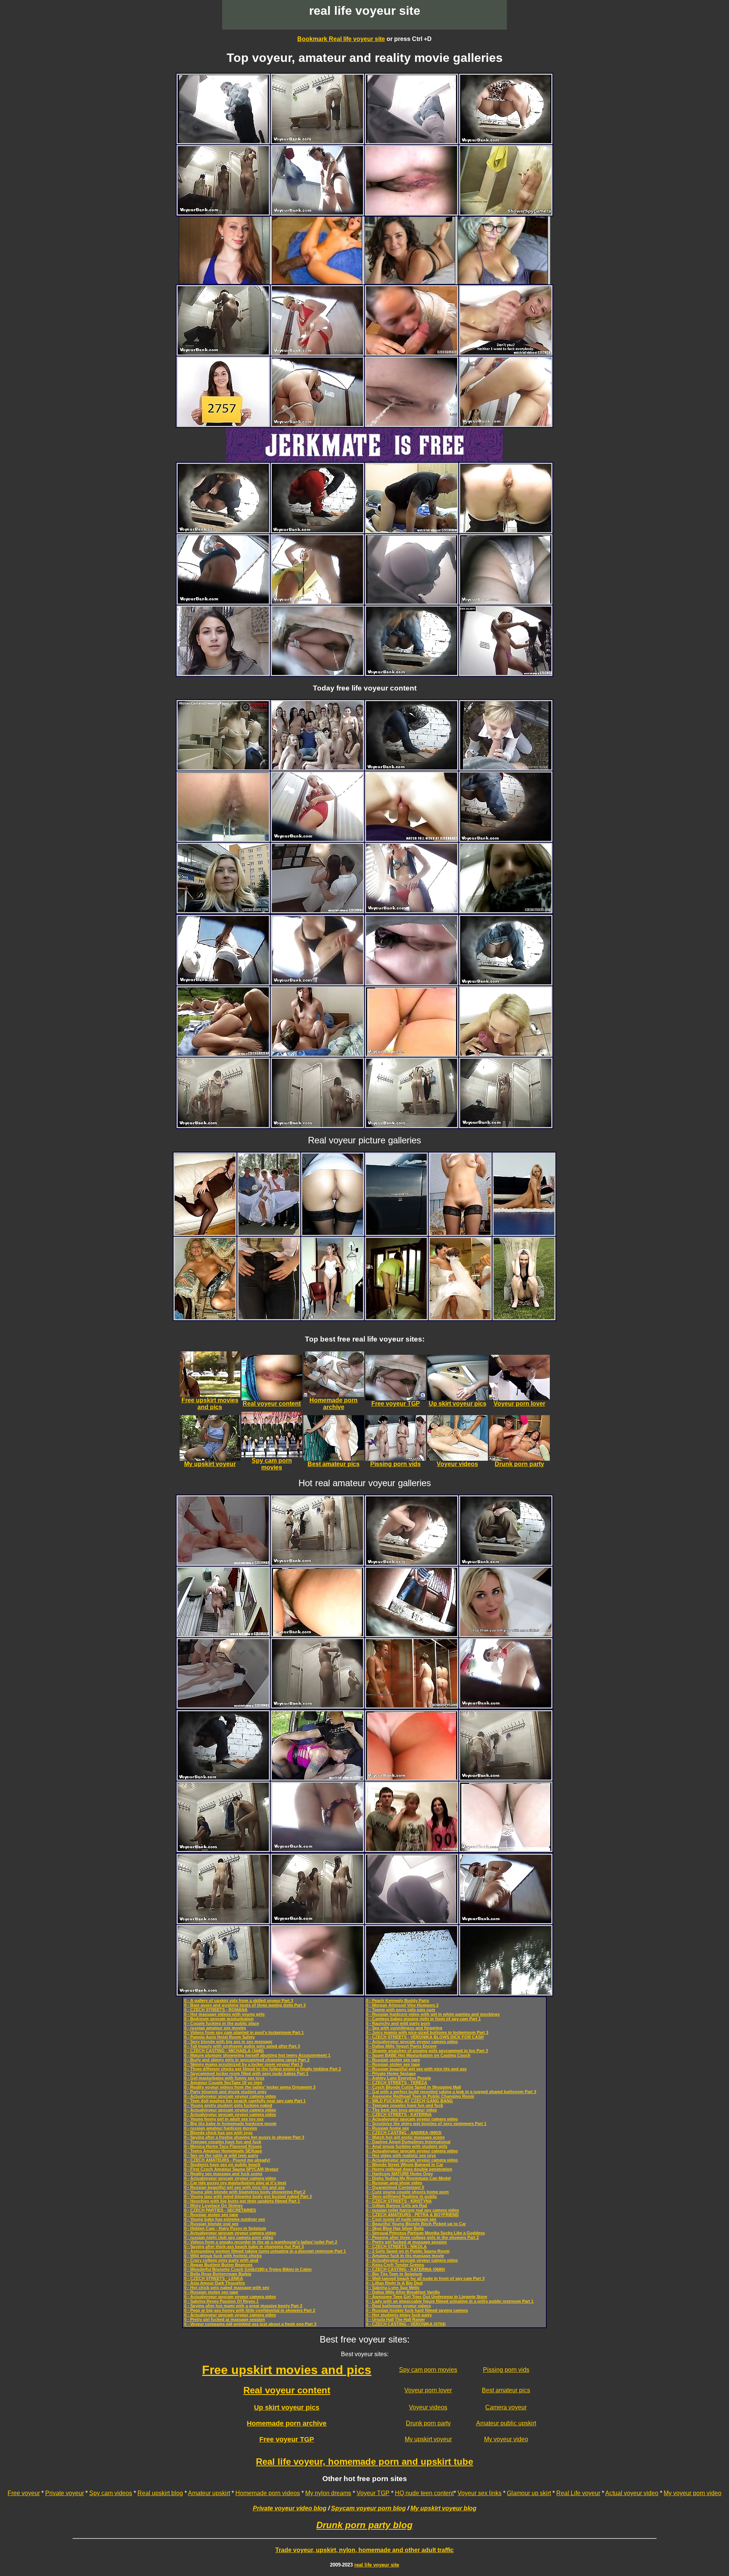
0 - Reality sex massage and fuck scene (223, 2174)
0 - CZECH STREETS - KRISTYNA (399, 2201)
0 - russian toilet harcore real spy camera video (413, 2210)
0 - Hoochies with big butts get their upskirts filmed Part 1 (242, 2201)
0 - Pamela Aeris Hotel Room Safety (219, 2037)
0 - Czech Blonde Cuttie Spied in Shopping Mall (413, 2087)
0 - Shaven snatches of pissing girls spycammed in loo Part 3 (427, 2051)
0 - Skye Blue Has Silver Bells (395, 2228)
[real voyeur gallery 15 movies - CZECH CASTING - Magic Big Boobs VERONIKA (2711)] (506, 1054)
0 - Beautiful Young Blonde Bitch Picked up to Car (416, 2224)
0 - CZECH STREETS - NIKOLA (396, 2247)
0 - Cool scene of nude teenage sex (401, 2219)
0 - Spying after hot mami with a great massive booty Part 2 (243, 2306)
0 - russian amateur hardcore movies (221, 2128)
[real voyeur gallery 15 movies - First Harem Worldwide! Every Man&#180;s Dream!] (317, 767)
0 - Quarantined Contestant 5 (395, 2187)
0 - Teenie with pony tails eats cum (401, 2010)
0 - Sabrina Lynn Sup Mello (393, 2288)
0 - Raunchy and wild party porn (398, 2023)
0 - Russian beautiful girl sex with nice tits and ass (234, 2187)
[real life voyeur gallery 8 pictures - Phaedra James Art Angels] (269, 1317)
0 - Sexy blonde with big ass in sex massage (228, 2042)
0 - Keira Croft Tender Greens (395, 2265)
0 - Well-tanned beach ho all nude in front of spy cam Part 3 (425, 2278)
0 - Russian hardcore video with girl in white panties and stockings (433, 2014)
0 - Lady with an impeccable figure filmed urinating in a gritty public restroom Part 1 (450, 2301)
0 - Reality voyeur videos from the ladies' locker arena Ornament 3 (250, 2087)
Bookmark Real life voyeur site (341, 39)
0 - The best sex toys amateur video (402, 2110)
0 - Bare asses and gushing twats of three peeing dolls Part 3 (245, 2005)
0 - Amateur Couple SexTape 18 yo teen (223, 2083)
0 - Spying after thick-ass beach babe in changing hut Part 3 (244, 2247)
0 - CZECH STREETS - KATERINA (399, 2114)
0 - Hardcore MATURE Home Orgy (399, 2174)
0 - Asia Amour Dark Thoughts (215, 2283)
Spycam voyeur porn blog (368, 2508)
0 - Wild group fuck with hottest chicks (223, 2256)
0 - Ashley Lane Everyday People (398, 2078)
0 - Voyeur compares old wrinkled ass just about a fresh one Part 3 (250, 2324)
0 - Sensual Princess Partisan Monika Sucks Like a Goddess (425, 2233)
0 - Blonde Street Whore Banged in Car (405, 2165)
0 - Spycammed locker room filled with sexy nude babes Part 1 (246, 2073)
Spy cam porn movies (428, 2370)
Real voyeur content (287, 2390)
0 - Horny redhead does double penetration (409, 2169)
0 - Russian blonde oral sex (211, 2224)
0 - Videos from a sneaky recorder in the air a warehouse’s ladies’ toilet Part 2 (261, 2242)
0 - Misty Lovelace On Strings (213, 2206)
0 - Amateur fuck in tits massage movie (405, 2256)
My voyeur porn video (693, 2493)
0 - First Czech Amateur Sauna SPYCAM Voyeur (231, 2169)
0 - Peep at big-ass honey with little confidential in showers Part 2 (250, 2310)
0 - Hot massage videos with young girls (224, 2014)
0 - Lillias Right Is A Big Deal (394, 2283)
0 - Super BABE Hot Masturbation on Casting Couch (418, 2055)
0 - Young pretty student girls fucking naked (228, 2105)
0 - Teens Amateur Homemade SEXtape (223, 2151)
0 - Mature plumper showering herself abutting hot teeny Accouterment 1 (257, 2055)
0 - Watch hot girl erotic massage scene (405, 2137)
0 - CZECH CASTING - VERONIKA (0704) (406, 2324)
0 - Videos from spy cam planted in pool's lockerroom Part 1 (244, 2032)
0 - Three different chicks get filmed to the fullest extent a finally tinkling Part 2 (263, 2069)
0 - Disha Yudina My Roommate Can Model (408, 2178)
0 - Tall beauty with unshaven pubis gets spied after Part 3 (242, 2046)
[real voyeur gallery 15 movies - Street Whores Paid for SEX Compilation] (317, 1778)
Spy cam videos (111, 2493)
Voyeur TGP (373, 2493)
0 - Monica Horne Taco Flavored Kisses (223, 2146)
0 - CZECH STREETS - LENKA (214, 2278)
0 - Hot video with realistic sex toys (401, 2155)
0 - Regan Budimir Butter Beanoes (218, 2265)
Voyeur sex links (480, 2493)
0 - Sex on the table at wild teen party (221, 2155)
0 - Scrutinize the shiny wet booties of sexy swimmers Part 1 (426, 2124)
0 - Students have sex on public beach (222, 2165)
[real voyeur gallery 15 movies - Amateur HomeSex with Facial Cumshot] (412, 530)
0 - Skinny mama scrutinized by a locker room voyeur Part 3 (243, 2064)
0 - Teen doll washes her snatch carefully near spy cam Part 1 (245, 2101)
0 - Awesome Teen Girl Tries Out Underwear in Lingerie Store (427, 2297)
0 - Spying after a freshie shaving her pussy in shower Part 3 (244, 2137)
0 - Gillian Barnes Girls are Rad (397, 2206)
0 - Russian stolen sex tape (211, 2215)
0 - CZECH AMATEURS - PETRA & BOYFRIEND (412, 2215)
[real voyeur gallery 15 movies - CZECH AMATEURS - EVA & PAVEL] (317, 1054)
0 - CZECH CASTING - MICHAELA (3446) (224, 2051)
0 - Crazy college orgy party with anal (221, 2260)
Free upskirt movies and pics (287, 2370)
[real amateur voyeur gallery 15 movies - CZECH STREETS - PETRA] (506, 767)
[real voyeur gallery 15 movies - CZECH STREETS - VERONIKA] (223, 673)
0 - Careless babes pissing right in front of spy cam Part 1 (423, 2019)
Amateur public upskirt (506, 2423)
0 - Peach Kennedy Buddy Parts (398, 2001)
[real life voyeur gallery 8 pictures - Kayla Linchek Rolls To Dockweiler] (396, 1233)
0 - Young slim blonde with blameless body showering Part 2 (245, 2192)
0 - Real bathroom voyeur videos (398, 2306)
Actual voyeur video (632, 2493)
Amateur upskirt (209, 2493)
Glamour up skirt (529, 2493)
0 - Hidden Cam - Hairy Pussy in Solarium (225, 2228)
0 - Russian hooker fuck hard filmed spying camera (417, 2310)
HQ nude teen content (424, 2493)
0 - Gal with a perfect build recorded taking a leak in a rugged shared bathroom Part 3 (451, 2092)
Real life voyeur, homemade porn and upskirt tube (364, 2462)
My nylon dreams (328, 2493)
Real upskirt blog (160, 2493)
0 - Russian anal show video (394, 2183)
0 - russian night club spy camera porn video (229, 2237)
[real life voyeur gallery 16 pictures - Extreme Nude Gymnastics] (524, 1233)
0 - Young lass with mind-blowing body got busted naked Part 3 (248, 2196)
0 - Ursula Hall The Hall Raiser (395, 2319)
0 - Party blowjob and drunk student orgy (225, 2092)
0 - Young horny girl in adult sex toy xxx (224, 2119)
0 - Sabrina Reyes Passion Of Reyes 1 (221, 2301)
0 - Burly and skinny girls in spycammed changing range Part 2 (247, 2060)
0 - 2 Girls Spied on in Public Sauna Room (408, 2251)
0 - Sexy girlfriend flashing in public (402, 2196)
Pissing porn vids (506, 2370)
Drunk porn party (428, 2423)
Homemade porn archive (287, 2423)
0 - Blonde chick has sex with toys (218, 2133)
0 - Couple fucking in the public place (222, 2023)
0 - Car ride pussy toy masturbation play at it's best (235, 2183)
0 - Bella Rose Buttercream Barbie (218, 2274)
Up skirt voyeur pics (287, 2407)
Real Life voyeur (578, 2493)
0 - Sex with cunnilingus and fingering (404, 2028)
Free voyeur (24, 2493)
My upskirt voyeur (428, 2439)
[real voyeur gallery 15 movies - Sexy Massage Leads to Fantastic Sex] (317, 910)
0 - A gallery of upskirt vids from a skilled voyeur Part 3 (239, 2001)
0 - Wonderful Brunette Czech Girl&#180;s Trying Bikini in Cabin (248, 2269)
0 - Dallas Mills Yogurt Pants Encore (401, 2046)
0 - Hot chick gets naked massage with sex (227, 2288)
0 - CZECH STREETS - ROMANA (216, 2010)
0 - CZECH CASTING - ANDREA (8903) (404, 2133)
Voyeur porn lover (428, 2390)
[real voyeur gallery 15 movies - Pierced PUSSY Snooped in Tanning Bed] (223, 1634)
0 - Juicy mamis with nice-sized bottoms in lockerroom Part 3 (427, 2032)
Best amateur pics (506, 2390)
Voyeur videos (428, 2407)
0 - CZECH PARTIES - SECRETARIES (220, 2210)
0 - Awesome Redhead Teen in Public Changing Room (420, 2096)
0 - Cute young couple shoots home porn (407, 2192)
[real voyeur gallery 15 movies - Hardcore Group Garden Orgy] (223, 1054)
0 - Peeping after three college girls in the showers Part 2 (422, 2237)
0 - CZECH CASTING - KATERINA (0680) (406, 2269)
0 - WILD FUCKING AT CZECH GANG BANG (409, 2101)
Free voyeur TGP (287, 2439)
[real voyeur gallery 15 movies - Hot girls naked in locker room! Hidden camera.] (223, 767)
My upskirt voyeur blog (443, 2508)
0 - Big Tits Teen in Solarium (394, 2274)
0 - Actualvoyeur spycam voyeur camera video (230, 2096)
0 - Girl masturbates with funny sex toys (224, 2078)
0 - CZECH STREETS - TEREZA (397, 2083)
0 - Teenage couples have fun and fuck (223, 2142)
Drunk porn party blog (364, 2525)
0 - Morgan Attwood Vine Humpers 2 (402, 2005)
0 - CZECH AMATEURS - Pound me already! (227, 2160)
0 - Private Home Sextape (391, 2073)
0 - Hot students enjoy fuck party (399, 2315)
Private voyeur (65, 2493)
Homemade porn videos (268, 2493)
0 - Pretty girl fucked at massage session (225, 2319)
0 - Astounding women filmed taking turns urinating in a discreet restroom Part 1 (265, 2251)
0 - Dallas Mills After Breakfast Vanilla (403, 2292)
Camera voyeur (506, 2407)
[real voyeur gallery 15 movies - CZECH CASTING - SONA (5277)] (506, 1634)
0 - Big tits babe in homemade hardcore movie (230, 2124)
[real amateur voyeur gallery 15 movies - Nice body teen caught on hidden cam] (506, 212)
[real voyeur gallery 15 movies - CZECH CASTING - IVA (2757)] (223, 424)
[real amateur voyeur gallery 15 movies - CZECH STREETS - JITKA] (223, 910)
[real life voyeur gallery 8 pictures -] (205, 1233)
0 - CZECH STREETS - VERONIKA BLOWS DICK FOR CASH (425, 2037)
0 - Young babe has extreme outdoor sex (225, 2219)
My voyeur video (506, 2439)
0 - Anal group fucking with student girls (407, 2146)
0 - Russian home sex (387, 2128)
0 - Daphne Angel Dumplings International (408, 2142)
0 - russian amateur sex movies (215, 2028)
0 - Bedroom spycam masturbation (219, 2019)
